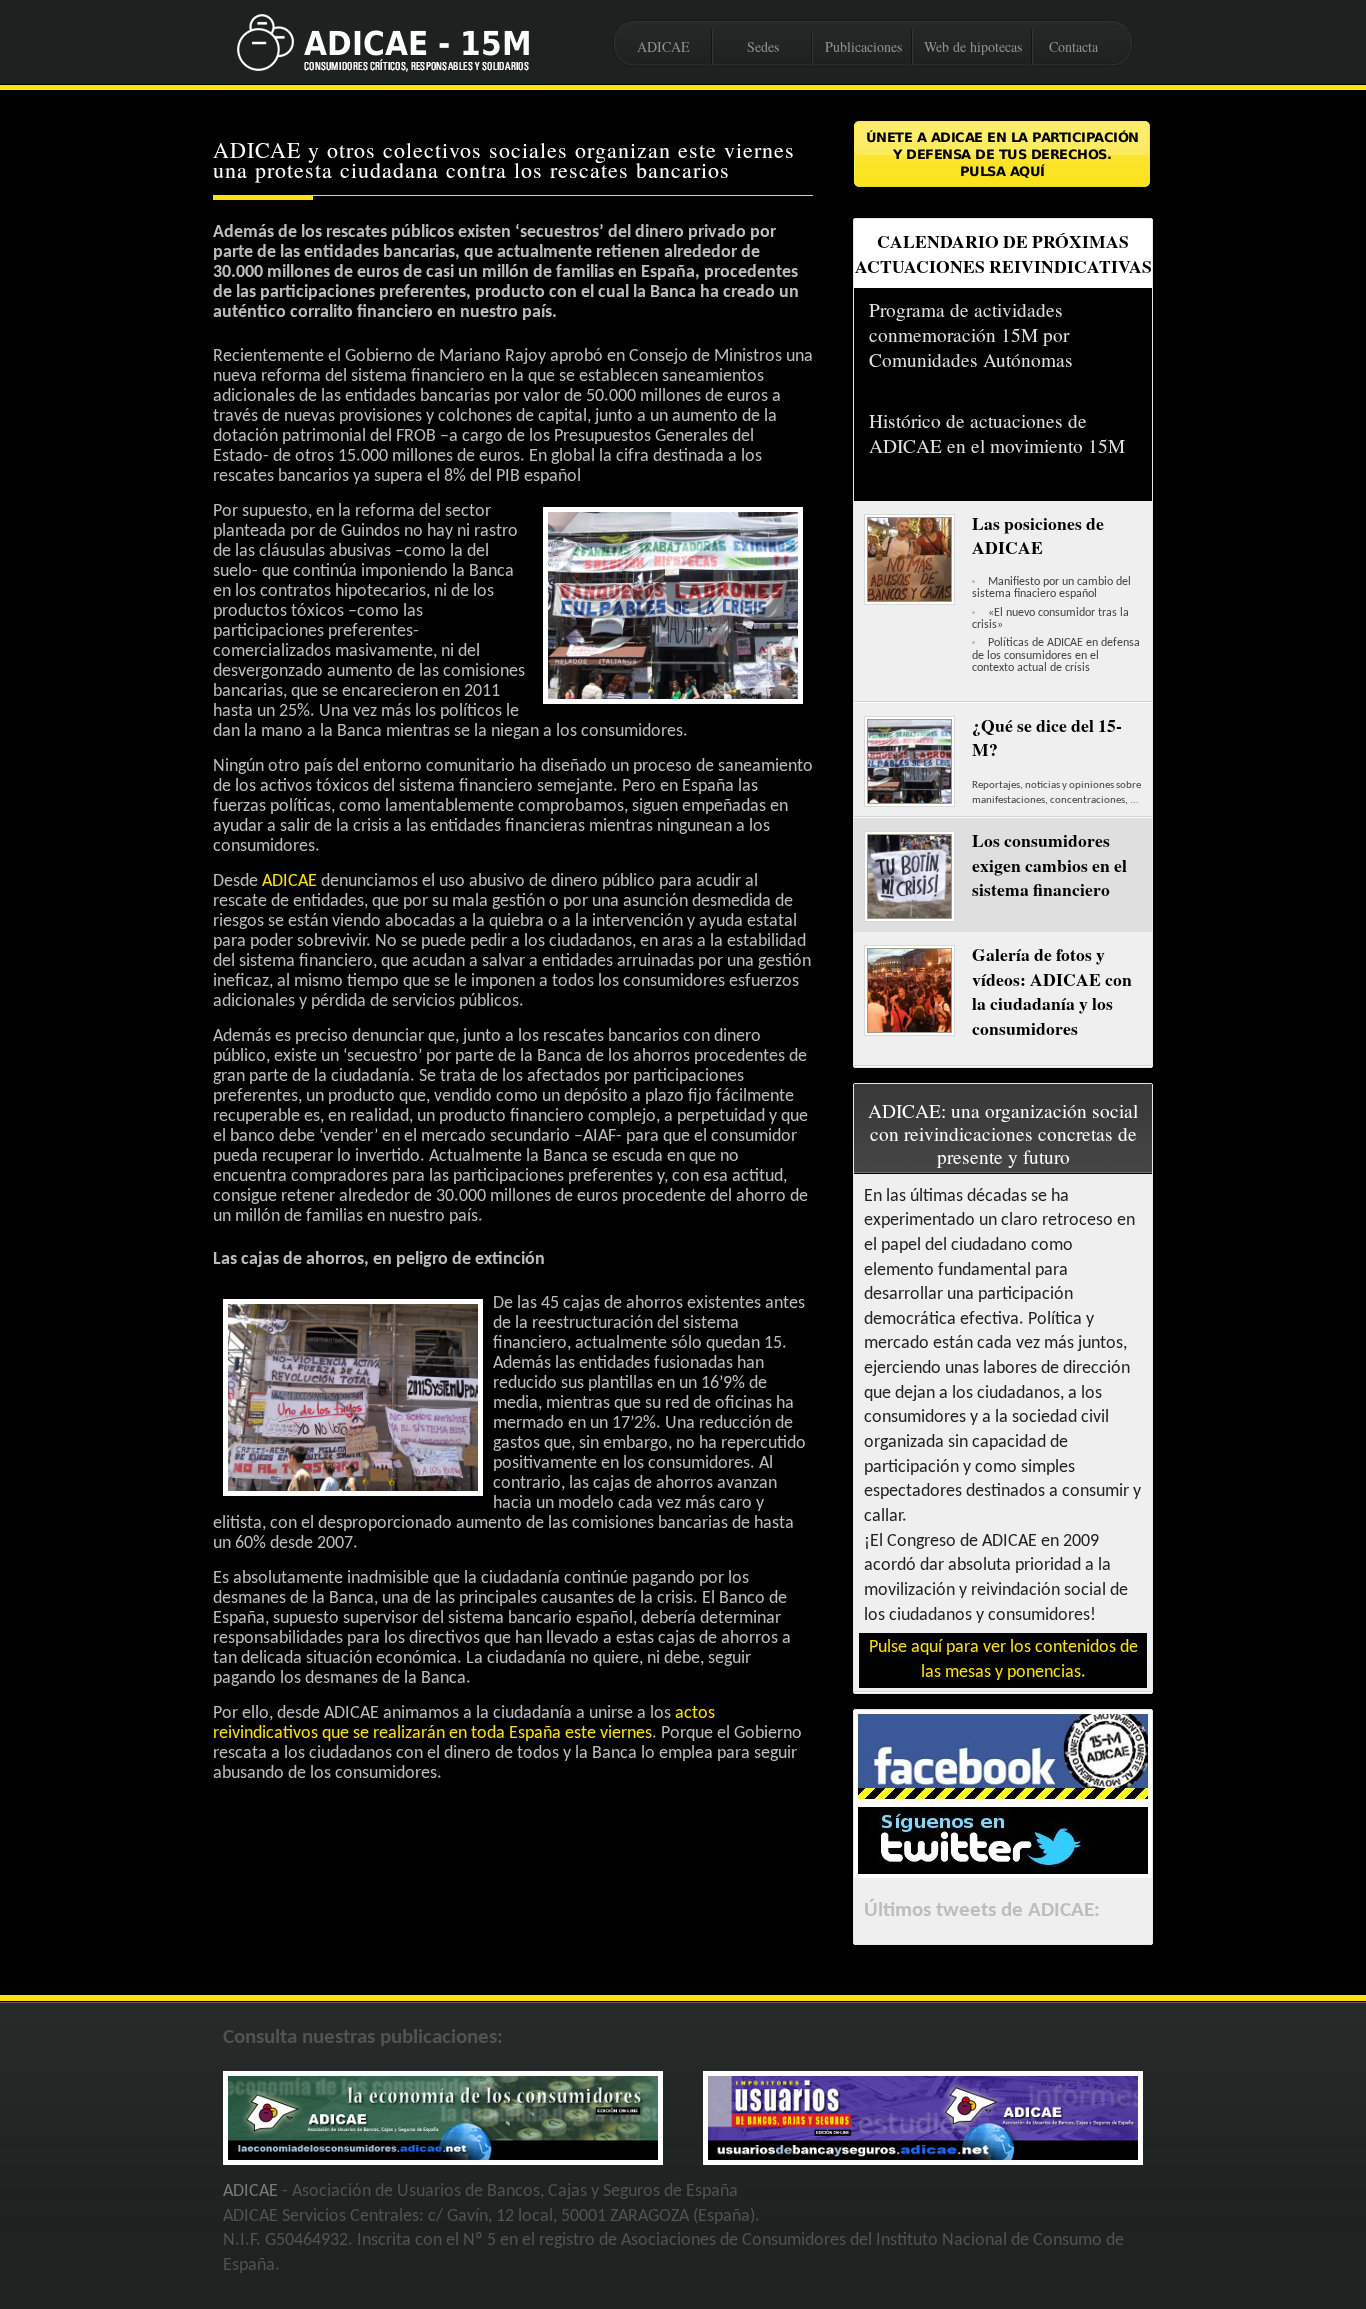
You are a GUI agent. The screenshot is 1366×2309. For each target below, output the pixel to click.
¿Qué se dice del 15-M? (1047, 737)
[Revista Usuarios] (923, 2155)
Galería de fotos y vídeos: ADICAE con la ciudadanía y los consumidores (1052, 991)
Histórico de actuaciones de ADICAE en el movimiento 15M (997, 433)
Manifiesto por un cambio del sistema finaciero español (1051, 588)
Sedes (763, 46)
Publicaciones (863, 46)
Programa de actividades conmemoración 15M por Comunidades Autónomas (971, 334)
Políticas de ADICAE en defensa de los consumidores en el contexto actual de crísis (1056, 655)
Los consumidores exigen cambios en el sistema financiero (1049, 864)
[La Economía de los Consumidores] (443, 2155)
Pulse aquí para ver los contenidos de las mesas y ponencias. (1003, 1660)
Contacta (1073, 46)
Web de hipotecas (973, 46)
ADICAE (663, 46)
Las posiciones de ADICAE (1038, 535)
